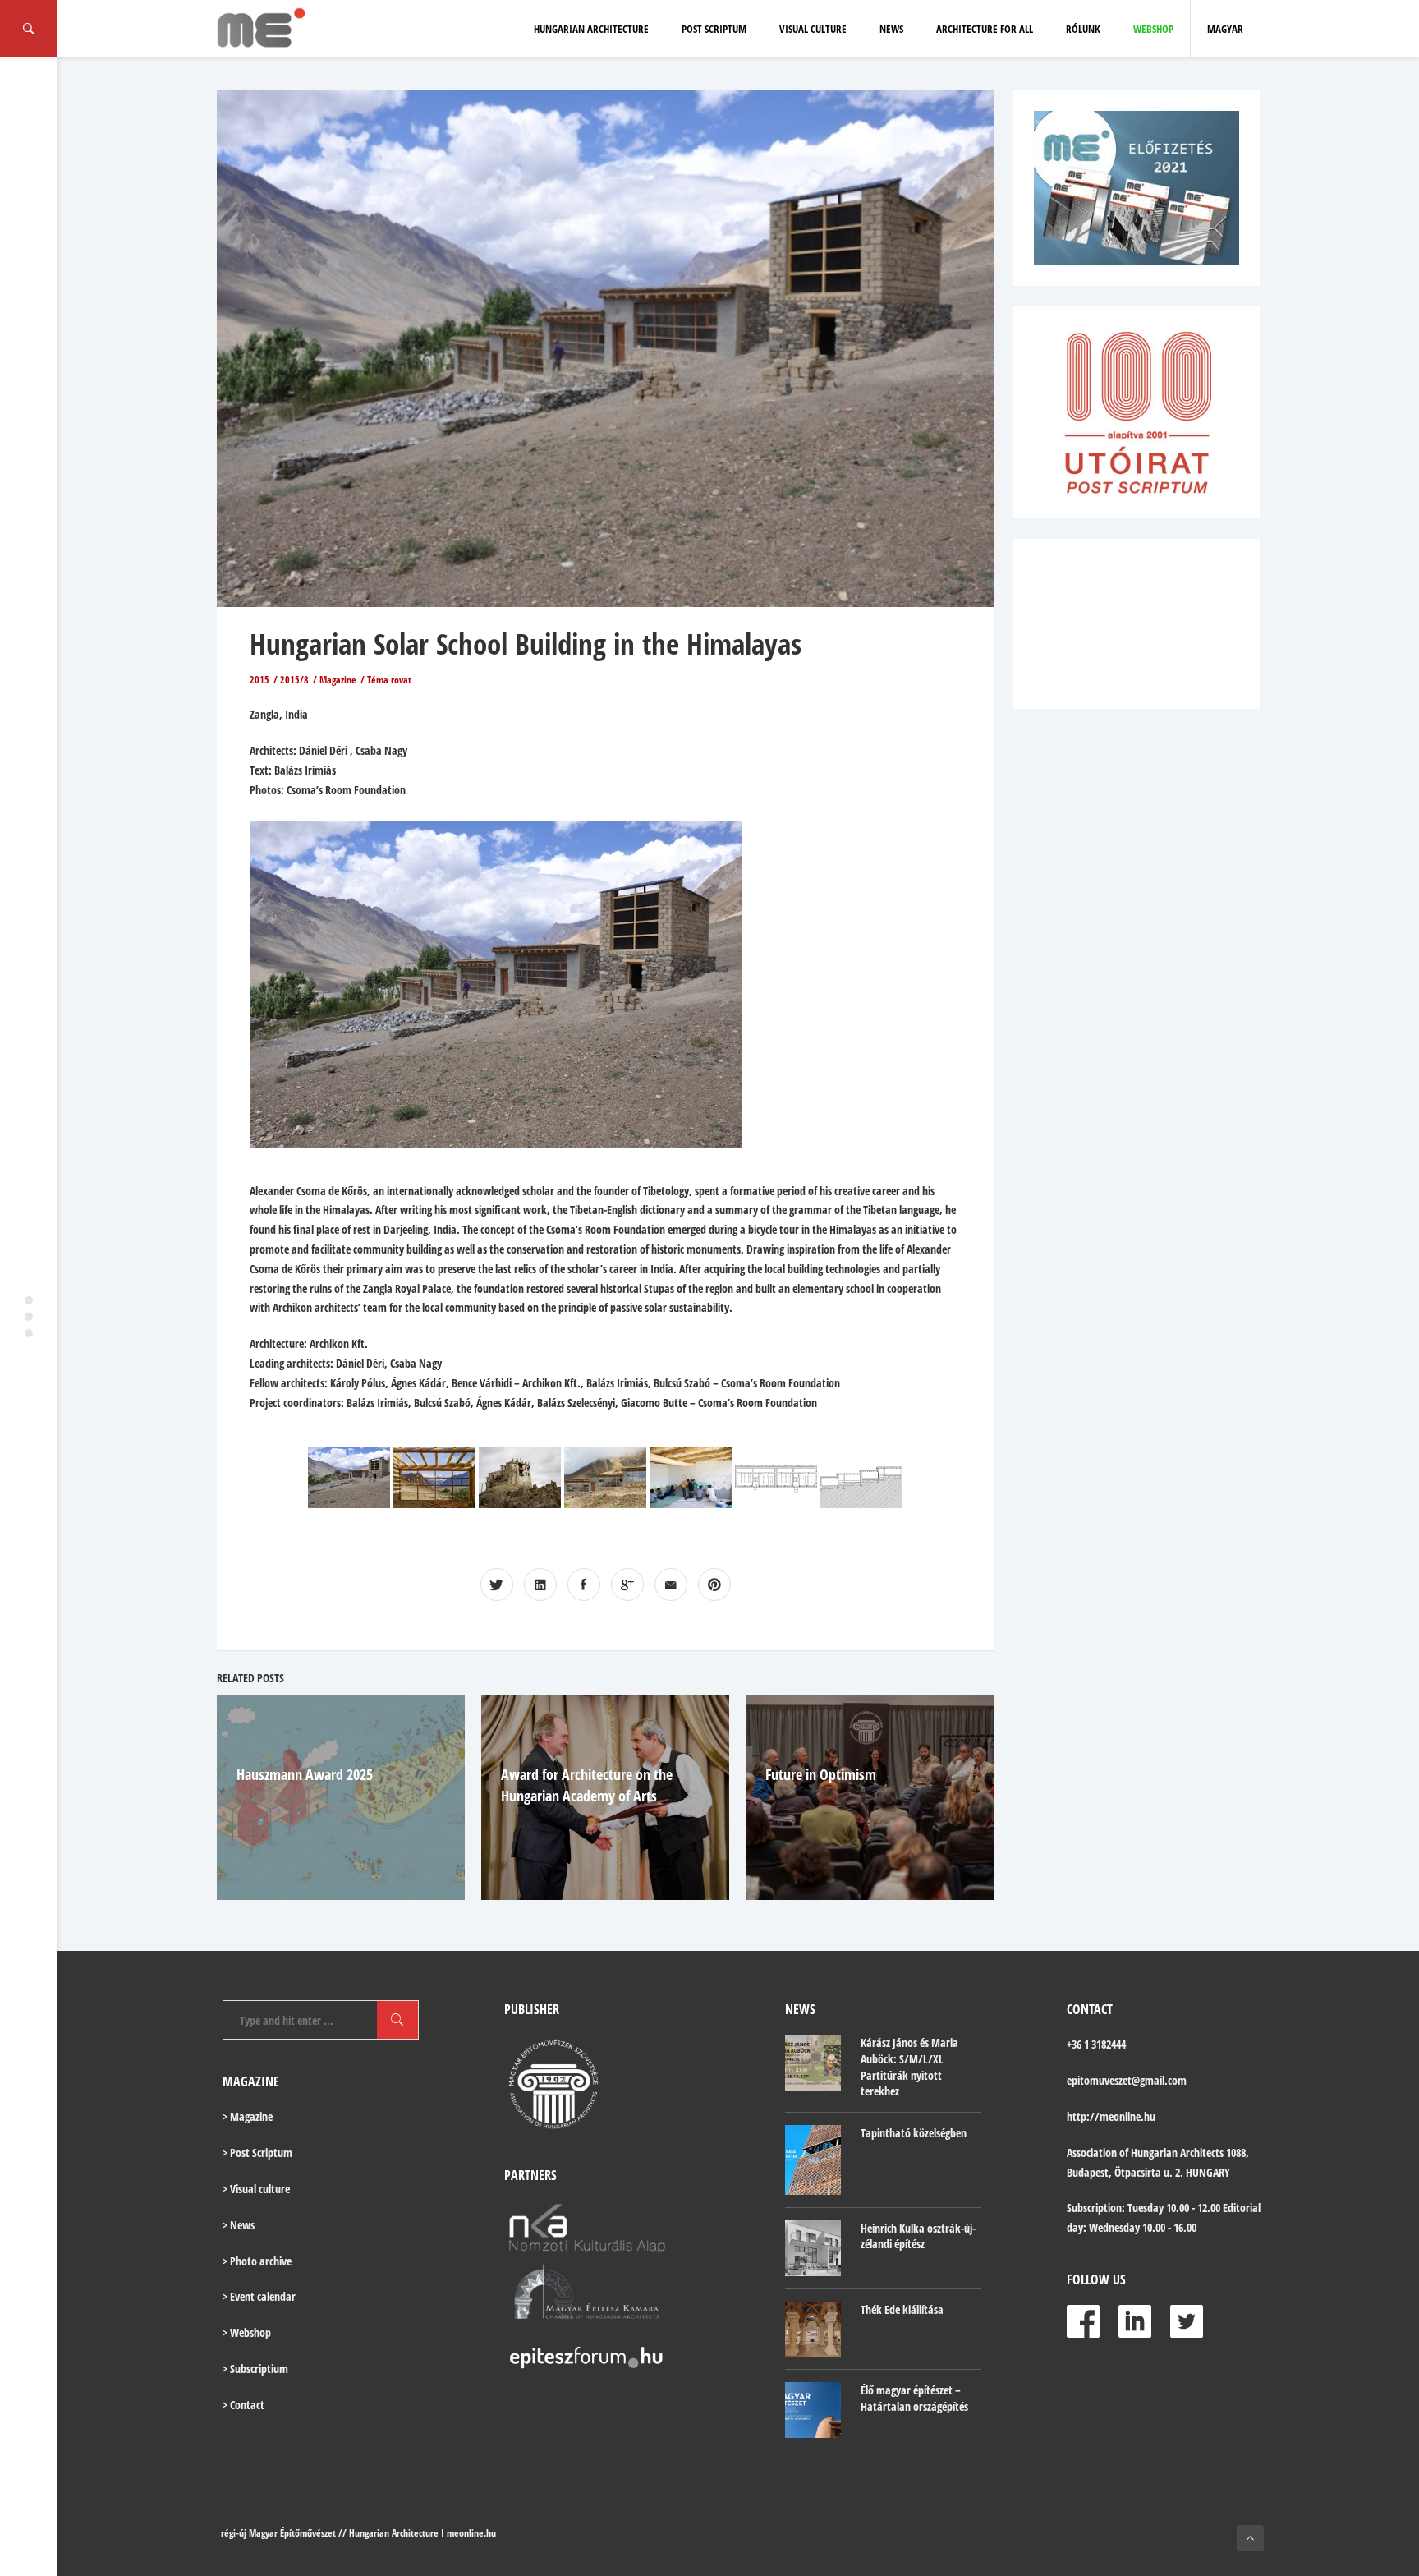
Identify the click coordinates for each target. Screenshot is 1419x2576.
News (891, 29)
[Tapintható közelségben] (813, 2160)
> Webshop (247, 2332)
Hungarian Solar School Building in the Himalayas (526, 644)
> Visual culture (256, 2189)
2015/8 (294, 680)
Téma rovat (389, 680)
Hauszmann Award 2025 (305, 1774)
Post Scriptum (714, 29)
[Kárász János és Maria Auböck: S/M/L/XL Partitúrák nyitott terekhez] (813, 2063)
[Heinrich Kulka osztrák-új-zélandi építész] (813, 2248)
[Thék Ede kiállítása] (813, 2330)
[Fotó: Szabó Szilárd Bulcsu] (434, 1477)
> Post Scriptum (257, 2153)
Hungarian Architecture (591, 29)
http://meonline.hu (1111, 2116)
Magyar (1225, 29)
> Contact (243, 2405)
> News (239, 2225)
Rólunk (1083, 29)
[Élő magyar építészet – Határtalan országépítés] (813, 2410)
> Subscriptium (255, 2369)
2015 (259, 680)
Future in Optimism (821, 1774)
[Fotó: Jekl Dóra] (349, 1477)
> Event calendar (259, 2296)
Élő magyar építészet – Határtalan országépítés (914, 2398)
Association (1092, 2153)
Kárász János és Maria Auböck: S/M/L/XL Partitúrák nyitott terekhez (909, 2067)
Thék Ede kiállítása (902, 2309)
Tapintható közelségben (914, 2133)
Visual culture (813, 29)
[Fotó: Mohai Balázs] (520, 1477)
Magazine (338, 680)
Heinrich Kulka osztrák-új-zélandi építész (918, 2236)
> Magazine (248, 2116)
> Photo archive (257, 2261)
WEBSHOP (1153, 29)
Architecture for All (985, 29)
